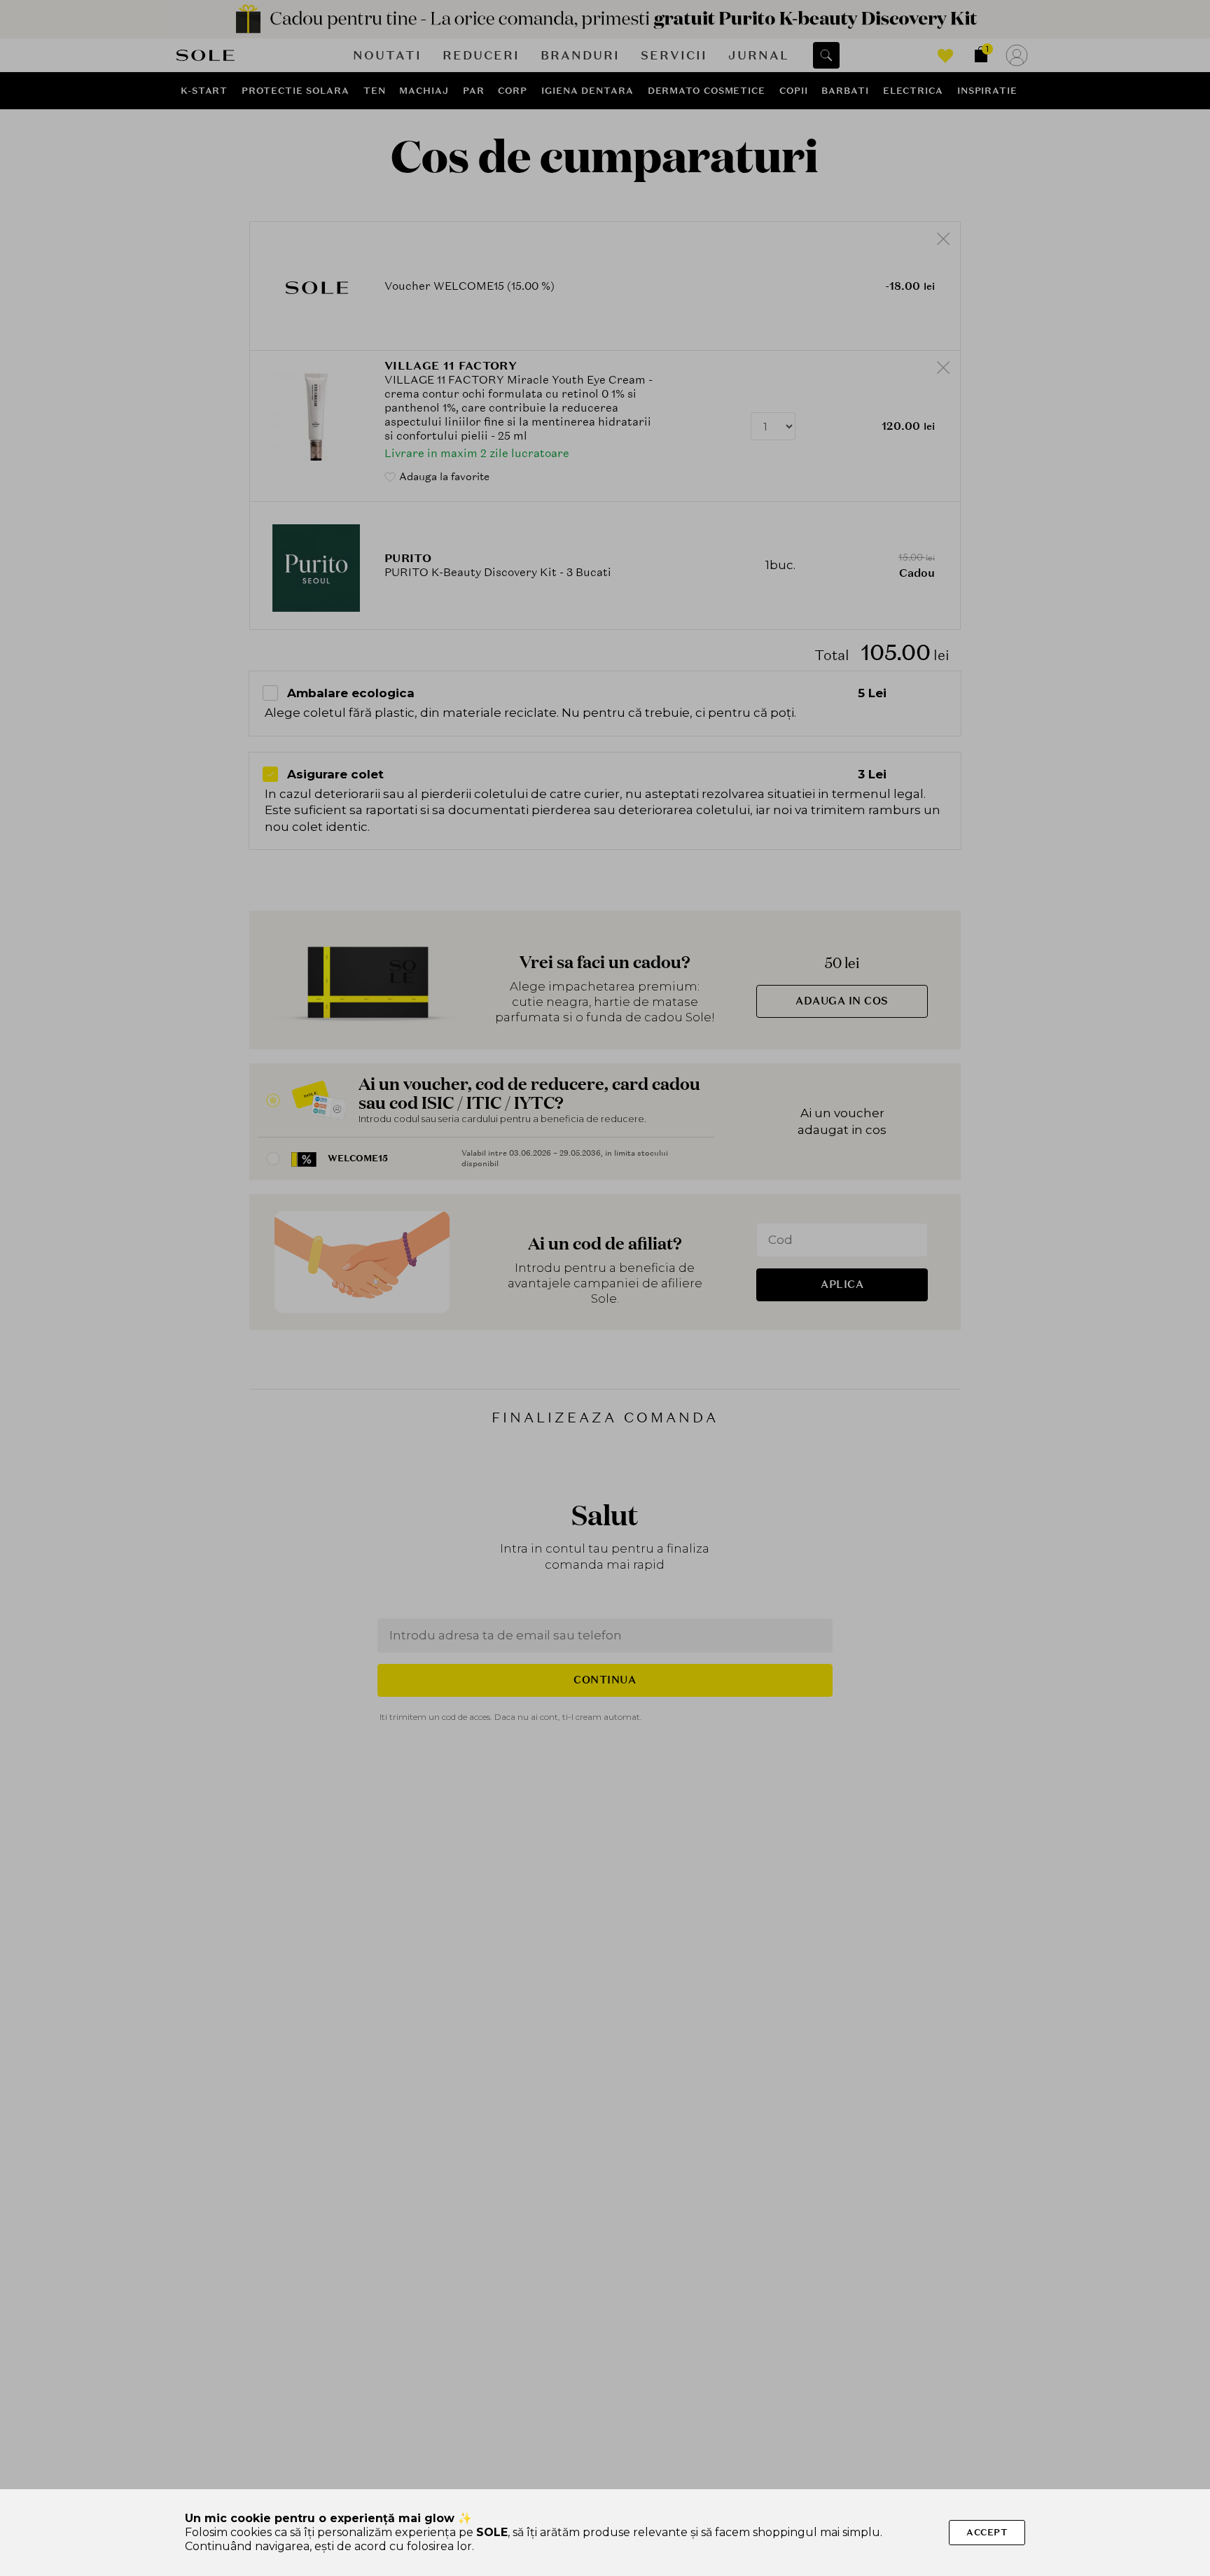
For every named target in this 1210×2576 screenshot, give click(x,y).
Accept (987, 2532)
